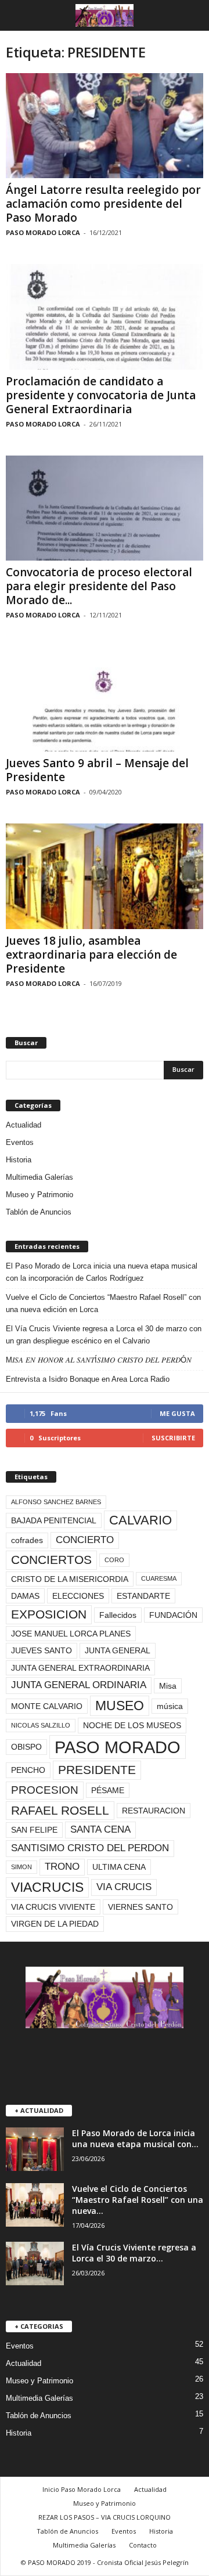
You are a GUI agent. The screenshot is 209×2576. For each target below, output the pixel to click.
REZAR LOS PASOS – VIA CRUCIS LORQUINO (105, 2517)
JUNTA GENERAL (118, 1650)
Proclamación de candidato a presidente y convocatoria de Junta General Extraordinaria (101, 395)
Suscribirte (173, 1438)
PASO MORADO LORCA (43, 232)
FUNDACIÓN (173, 1615)
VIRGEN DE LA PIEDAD (55, 1924)
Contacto (143, 2545)
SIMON (21, 1867)
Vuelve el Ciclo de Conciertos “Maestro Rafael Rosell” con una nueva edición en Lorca (103, 1303)
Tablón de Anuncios (39, 1212)
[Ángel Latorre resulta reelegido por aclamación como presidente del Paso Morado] (105, 126)
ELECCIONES (78, 1596)
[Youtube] (129, 2056)
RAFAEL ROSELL (60, 1810)
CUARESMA (159, 1578)
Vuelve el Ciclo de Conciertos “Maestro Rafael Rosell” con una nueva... (138, 2200)
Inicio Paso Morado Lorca (82, 2489)
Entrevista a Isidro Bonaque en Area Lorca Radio (88, 1379)
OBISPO (26, 1747)
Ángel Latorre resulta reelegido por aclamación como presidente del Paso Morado (103, 204)
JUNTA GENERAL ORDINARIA (79, 1685)
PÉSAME (108, 1790)
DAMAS (25, 1596)
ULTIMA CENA (119, 1867)
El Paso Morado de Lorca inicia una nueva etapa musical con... (135, 2138)
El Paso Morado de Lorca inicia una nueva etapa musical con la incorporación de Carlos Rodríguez (102, 1272)
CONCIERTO (85, 1540)
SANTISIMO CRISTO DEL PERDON (90, 1848)
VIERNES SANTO (140, 1907)
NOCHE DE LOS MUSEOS (132, 1725)
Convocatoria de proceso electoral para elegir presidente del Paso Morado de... (99, 586)
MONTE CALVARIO (47, 1706)
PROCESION (45, 1790)
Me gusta (177, 1413)
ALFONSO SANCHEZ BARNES (56, 1502)
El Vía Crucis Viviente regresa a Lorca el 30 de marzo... (134, 2253)
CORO (114, 1560)
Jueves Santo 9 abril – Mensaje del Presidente (97, 770)
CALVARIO (140, 1520)
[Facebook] (82, 2056)
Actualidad (24, 1125)
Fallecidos (118, 1615)
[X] (106, 2056)
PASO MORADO (118, 1747)
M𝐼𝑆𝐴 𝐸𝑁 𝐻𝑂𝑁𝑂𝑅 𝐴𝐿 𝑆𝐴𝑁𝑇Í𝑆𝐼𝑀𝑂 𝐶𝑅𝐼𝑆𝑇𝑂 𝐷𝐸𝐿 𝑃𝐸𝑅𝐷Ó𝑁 (99, 1360)
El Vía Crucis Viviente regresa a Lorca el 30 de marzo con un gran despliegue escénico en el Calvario (104, 1335)
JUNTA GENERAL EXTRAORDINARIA (80, 1668)
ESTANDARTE (143, 1596)
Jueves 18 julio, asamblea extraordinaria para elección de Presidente (91, 955)
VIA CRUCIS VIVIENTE (53, 1907)
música (170, 1706)
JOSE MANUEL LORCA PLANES (71, 1634)
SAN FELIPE (34, 1830)
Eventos (20, 1142)
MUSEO (120, 1706)
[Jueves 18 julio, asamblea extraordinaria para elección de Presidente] (105, 876)
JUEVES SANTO (42, 1650)
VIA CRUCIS (124, 1887)
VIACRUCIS (47, 1887)
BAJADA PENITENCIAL (54, 1520)
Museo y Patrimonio (39, 1195)
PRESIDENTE (97, 1770)
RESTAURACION (154, 1811)
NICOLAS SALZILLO (41, 1725)
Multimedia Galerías (39, 1177)
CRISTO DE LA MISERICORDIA (70, 1579)
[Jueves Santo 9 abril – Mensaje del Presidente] (105, 699)
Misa (168, 1686)
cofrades (27, 1540)
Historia (19, 1160)
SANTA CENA (100, 1829)
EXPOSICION (49, 1614)
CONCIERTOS (51, 1560)
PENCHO (28, 1770)
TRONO (62, 1867)
